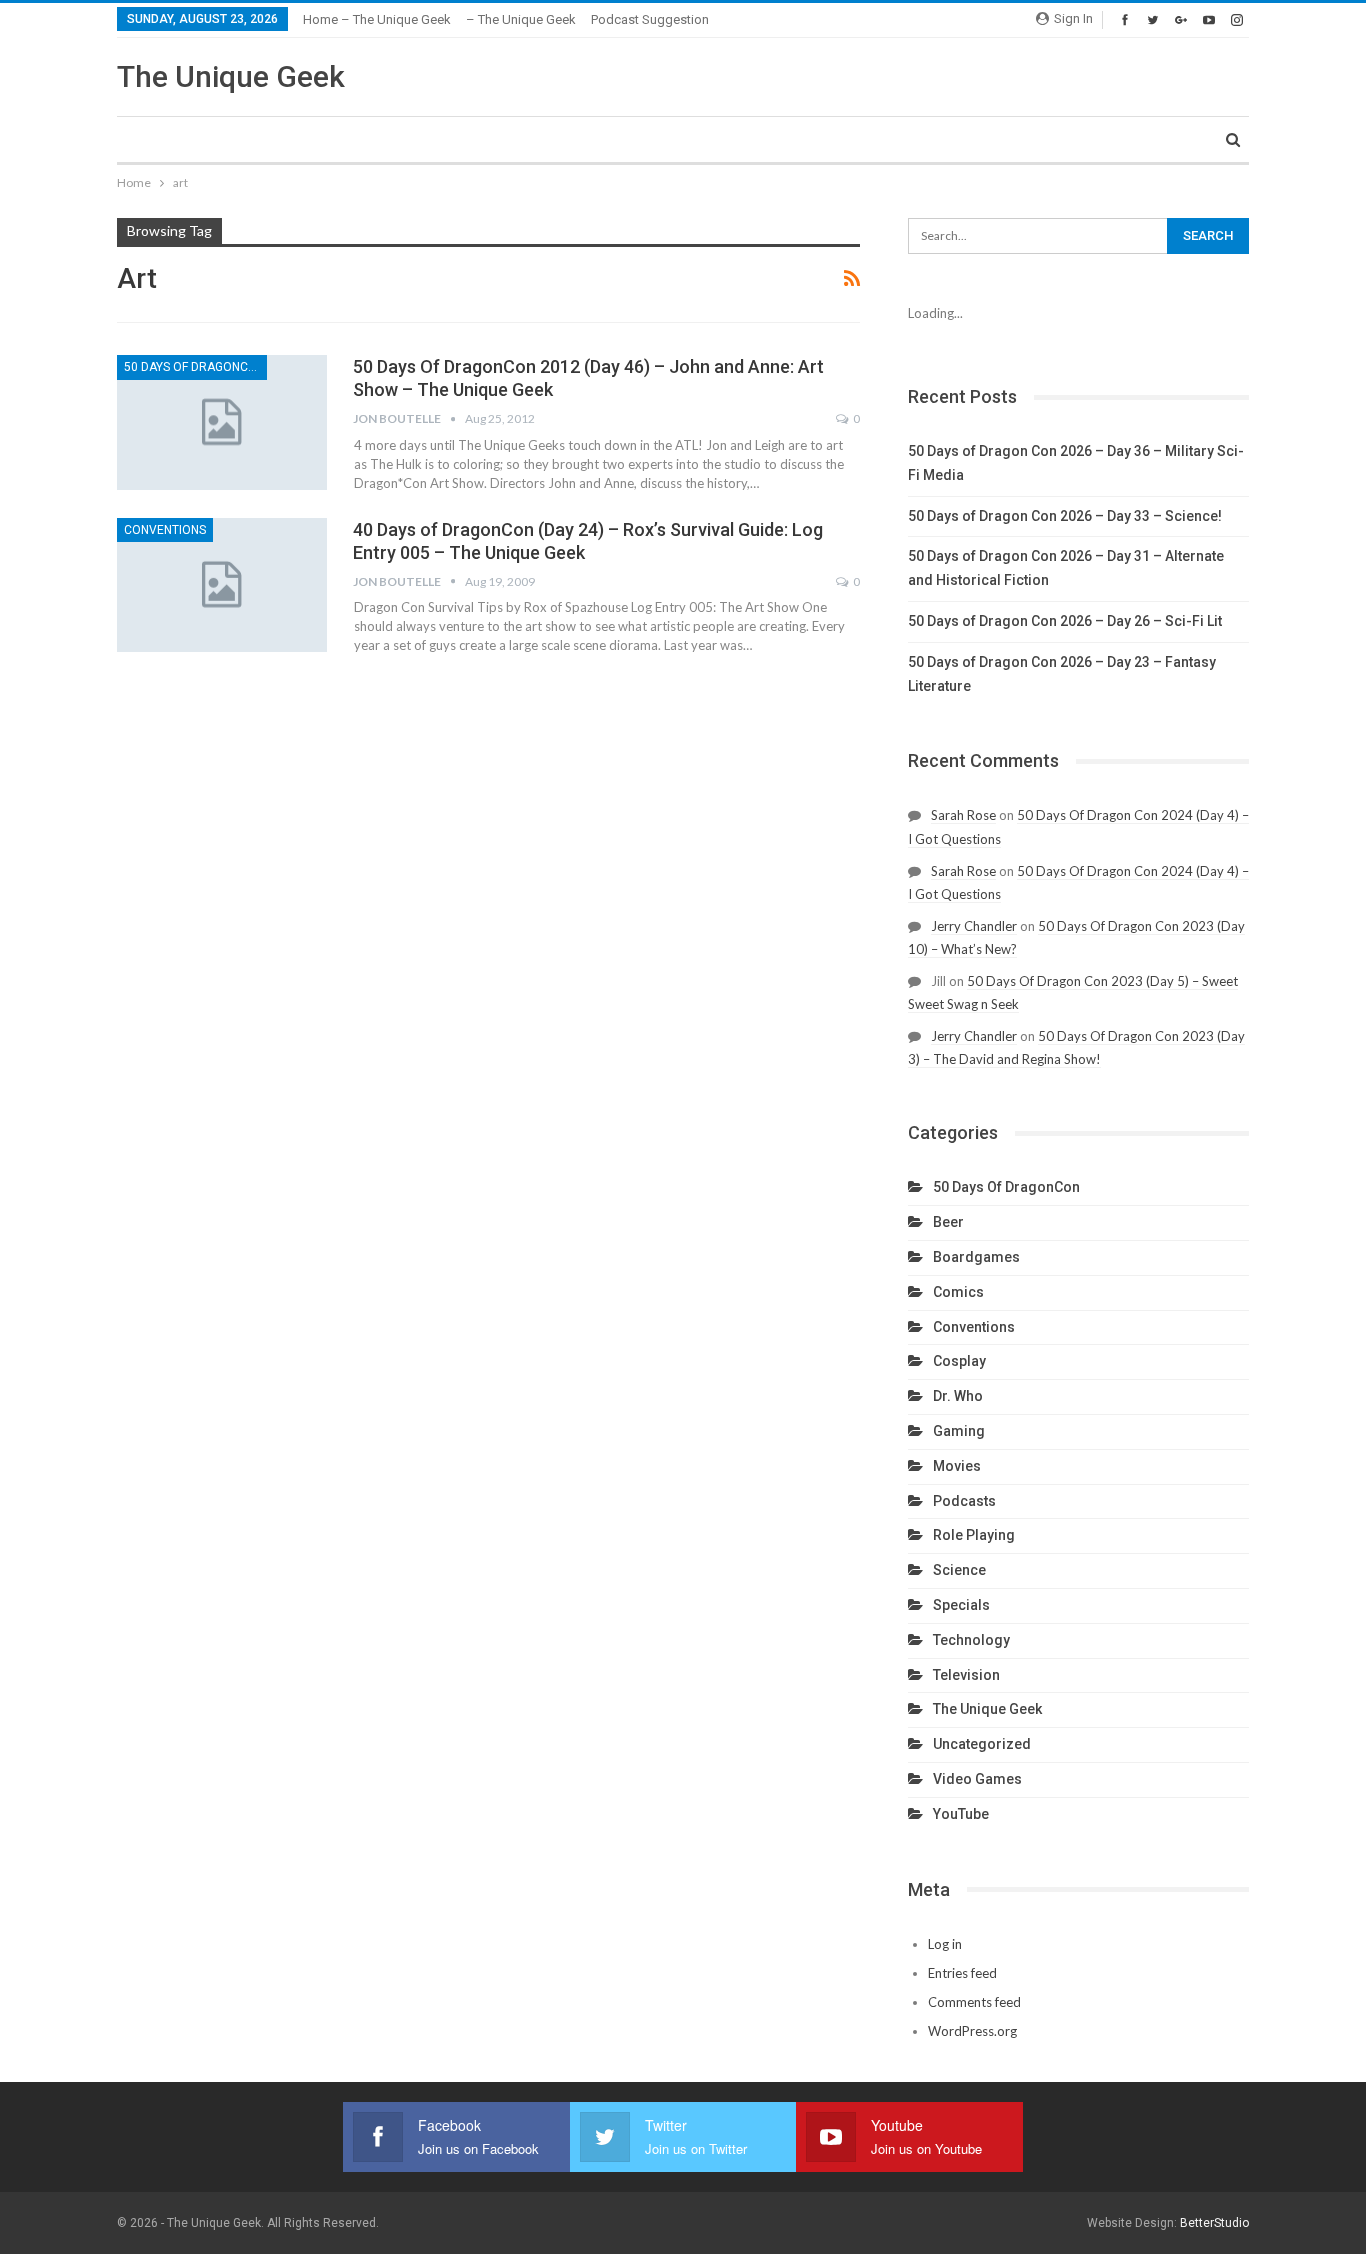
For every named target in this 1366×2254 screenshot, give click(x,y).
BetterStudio (1214, 2223)
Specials (961, 1605)
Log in (945, 1944)
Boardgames (976, 1257)
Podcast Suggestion (650, 19)
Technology (971, 1640)
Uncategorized (982, 1744)
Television (966, 1675)
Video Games (977, 1779)
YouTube (961, 1814)
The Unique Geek (231, 76)
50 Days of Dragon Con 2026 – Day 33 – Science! (1065, 516)
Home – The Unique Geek (377, 19)
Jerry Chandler (974, 926)
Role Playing (974, 1535)
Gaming (959, 1431)
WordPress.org (972, 2031)
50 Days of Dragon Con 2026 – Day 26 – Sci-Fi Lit (1065, 621)
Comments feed (974, 2002)
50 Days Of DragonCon (194, 367)
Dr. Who (958, 1396)
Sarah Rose (963, 815)
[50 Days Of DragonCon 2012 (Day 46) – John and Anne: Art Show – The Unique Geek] (222, 422)
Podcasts (964, 1501)
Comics (958, 1292)
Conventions (165, 530)
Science (959, 1570)
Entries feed (962, 1973)
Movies (957, 1466)
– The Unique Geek (521, 19)
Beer (948, 1222)
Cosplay (959, 1361)
